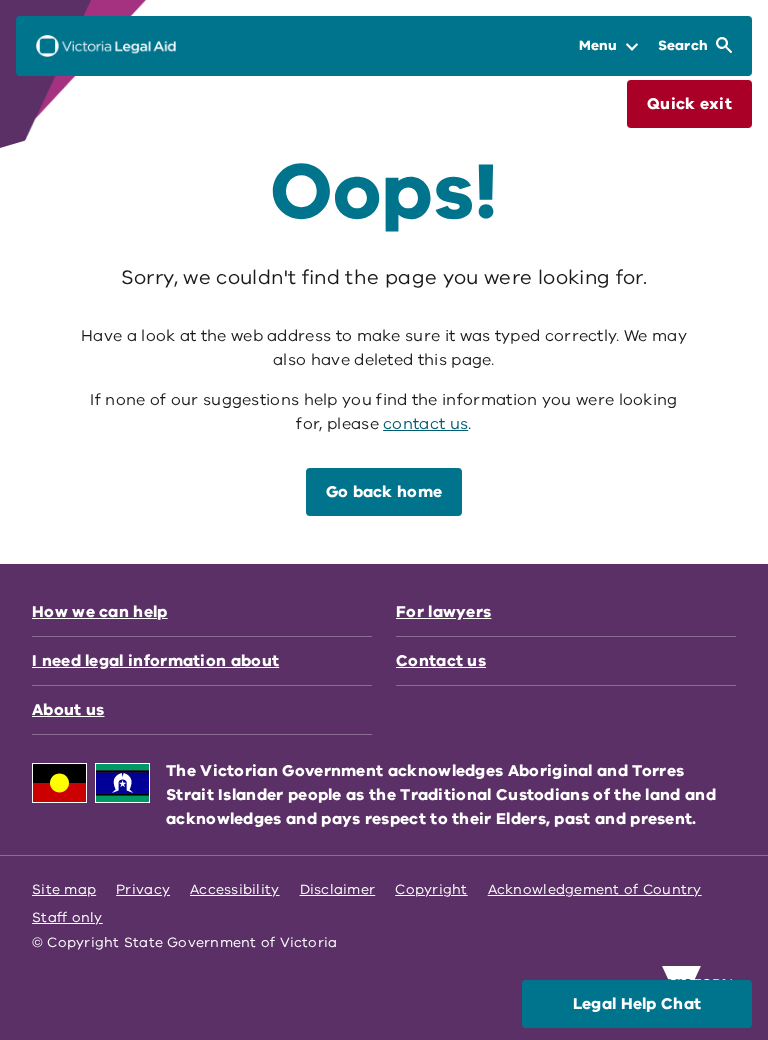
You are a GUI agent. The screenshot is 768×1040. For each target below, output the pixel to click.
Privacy (143, 889)
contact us (425, 424)
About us (68, 710)
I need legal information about (155, 661)
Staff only (67, 917)
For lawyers (443, 612)
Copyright (431, 889)
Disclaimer (338, 889)
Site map (64, 889)
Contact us (441, 661)
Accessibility (235, 889)
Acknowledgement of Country (595, 889)
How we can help (100, 612)
